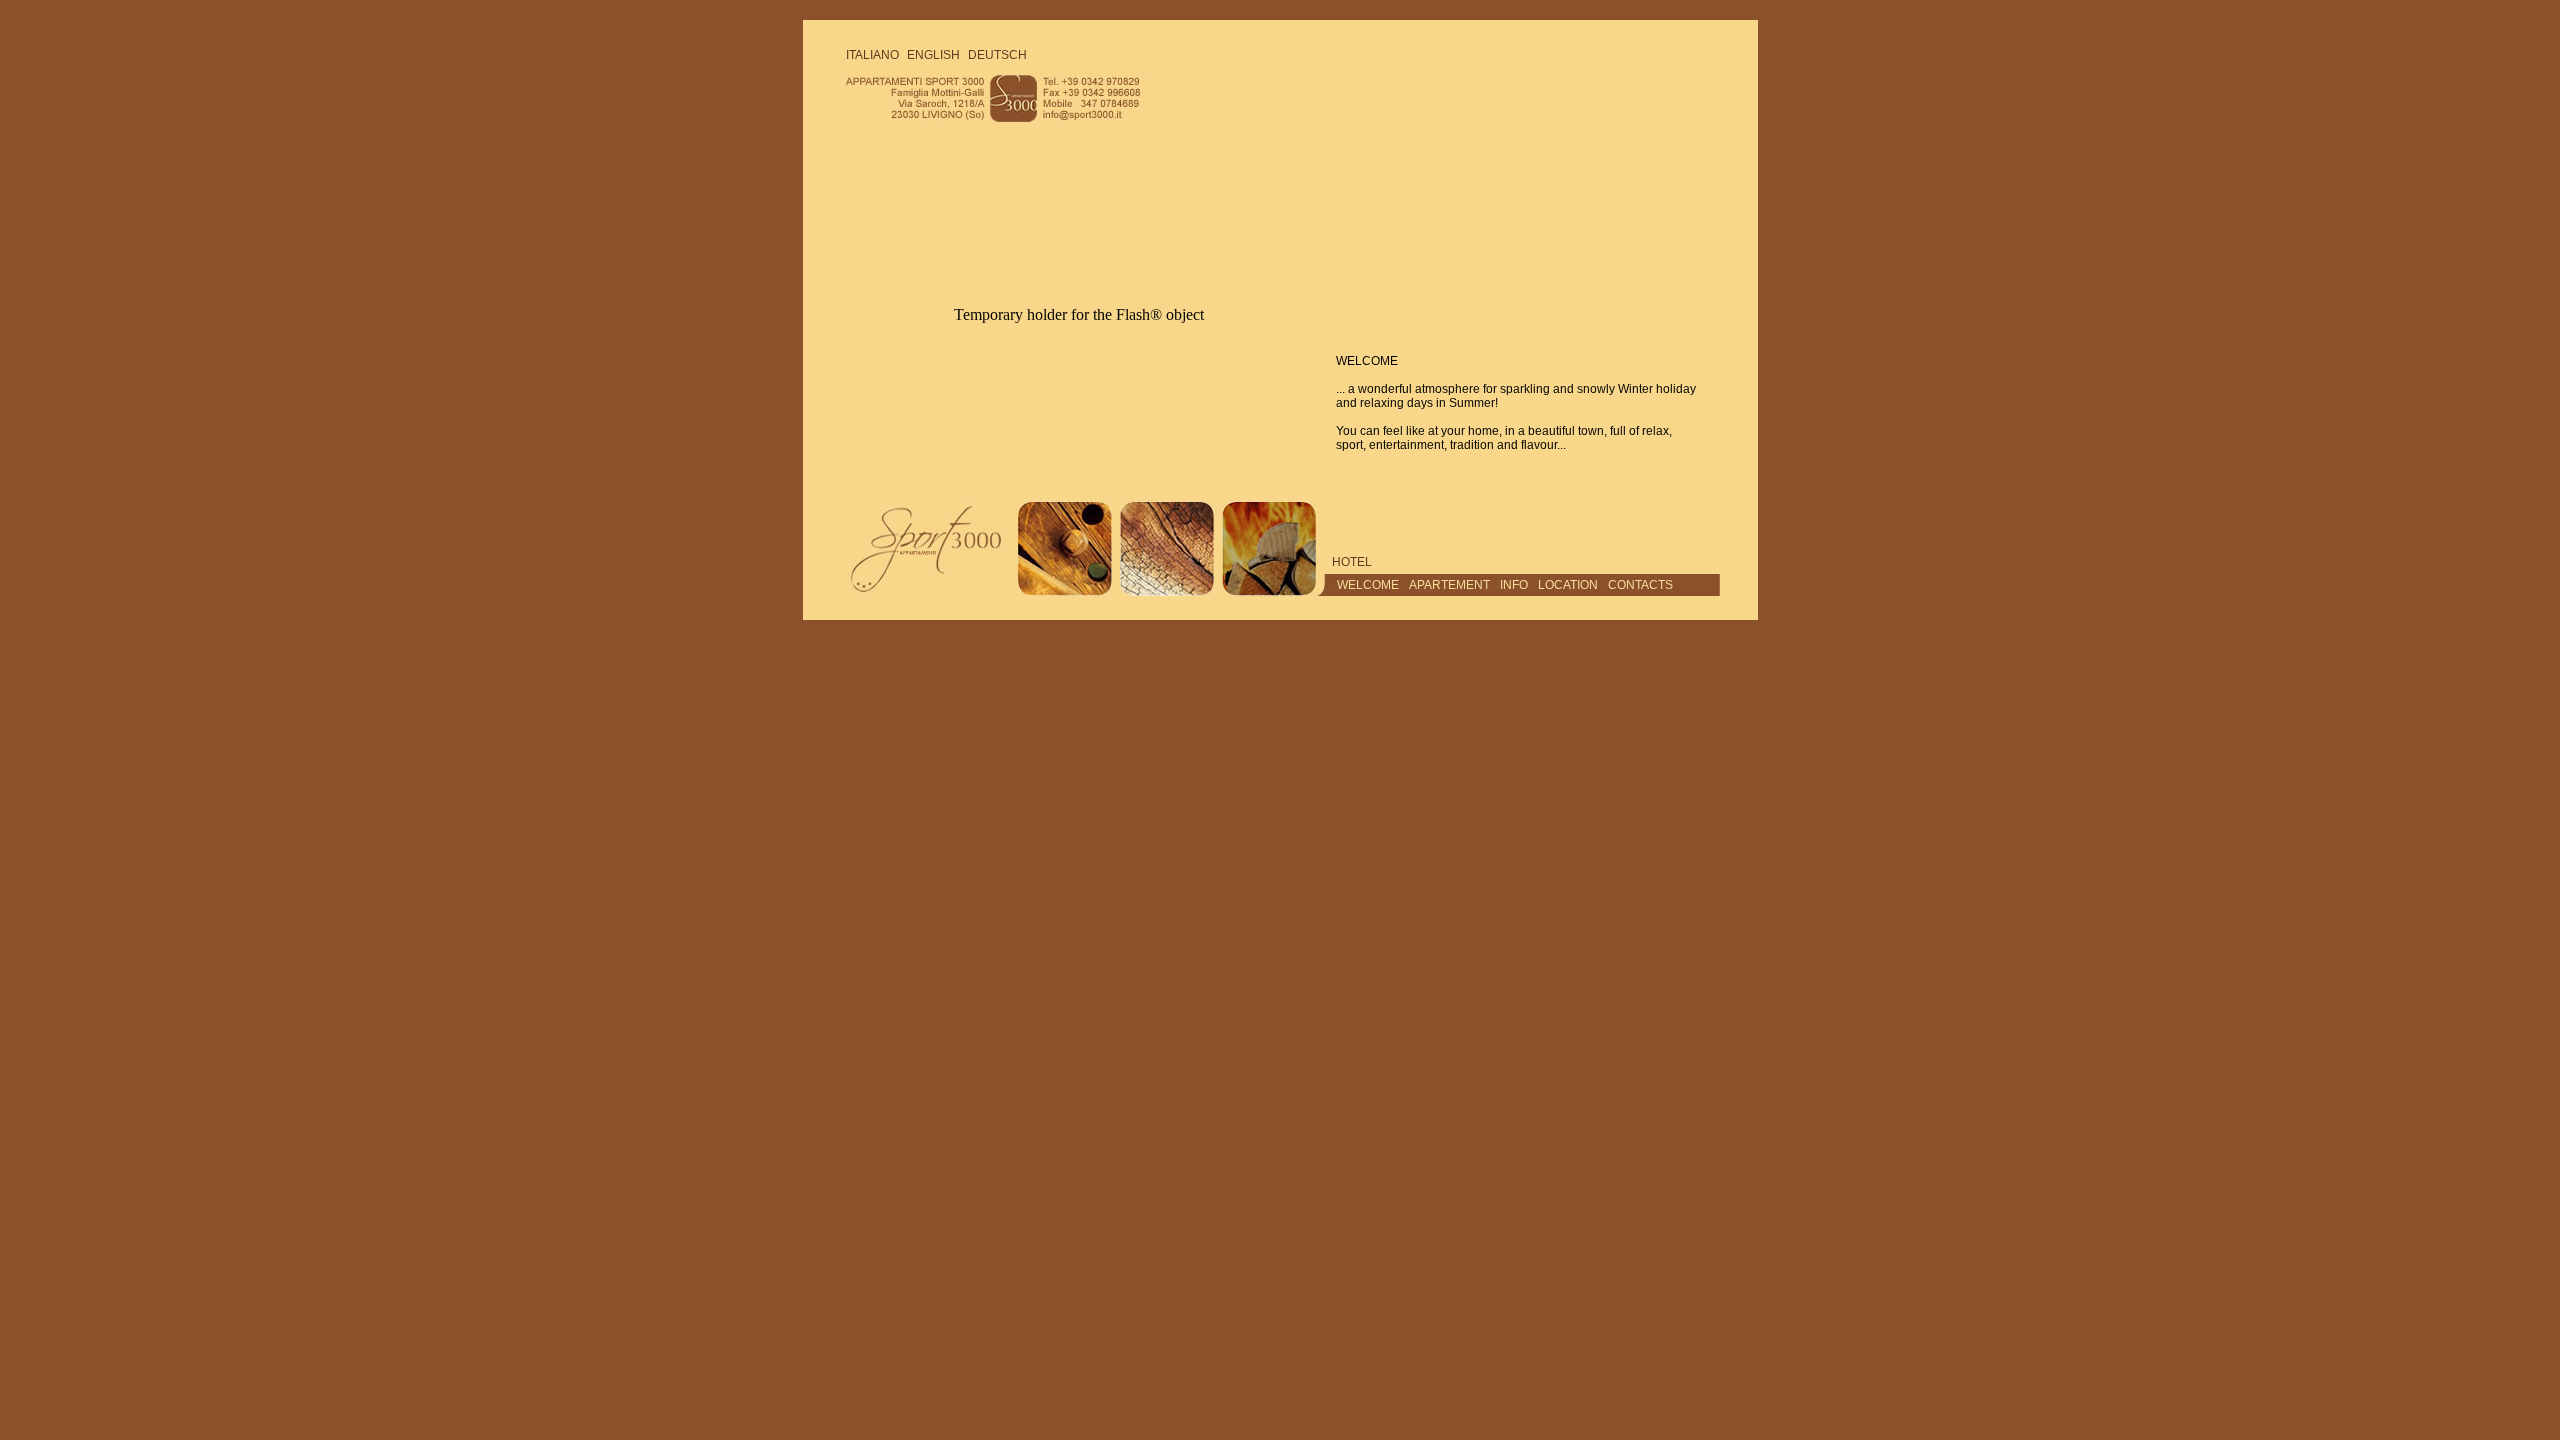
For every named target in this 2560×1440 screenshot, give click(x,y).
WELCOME (1368, 585)
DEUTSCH (997, 55)
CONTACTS (1640, 585)
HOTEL (1352, 562)
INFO (1514, 585)
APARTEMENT (1449, 585)
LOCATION (1568, 585)
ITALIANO (872, 55)
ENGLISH (933, 55)
